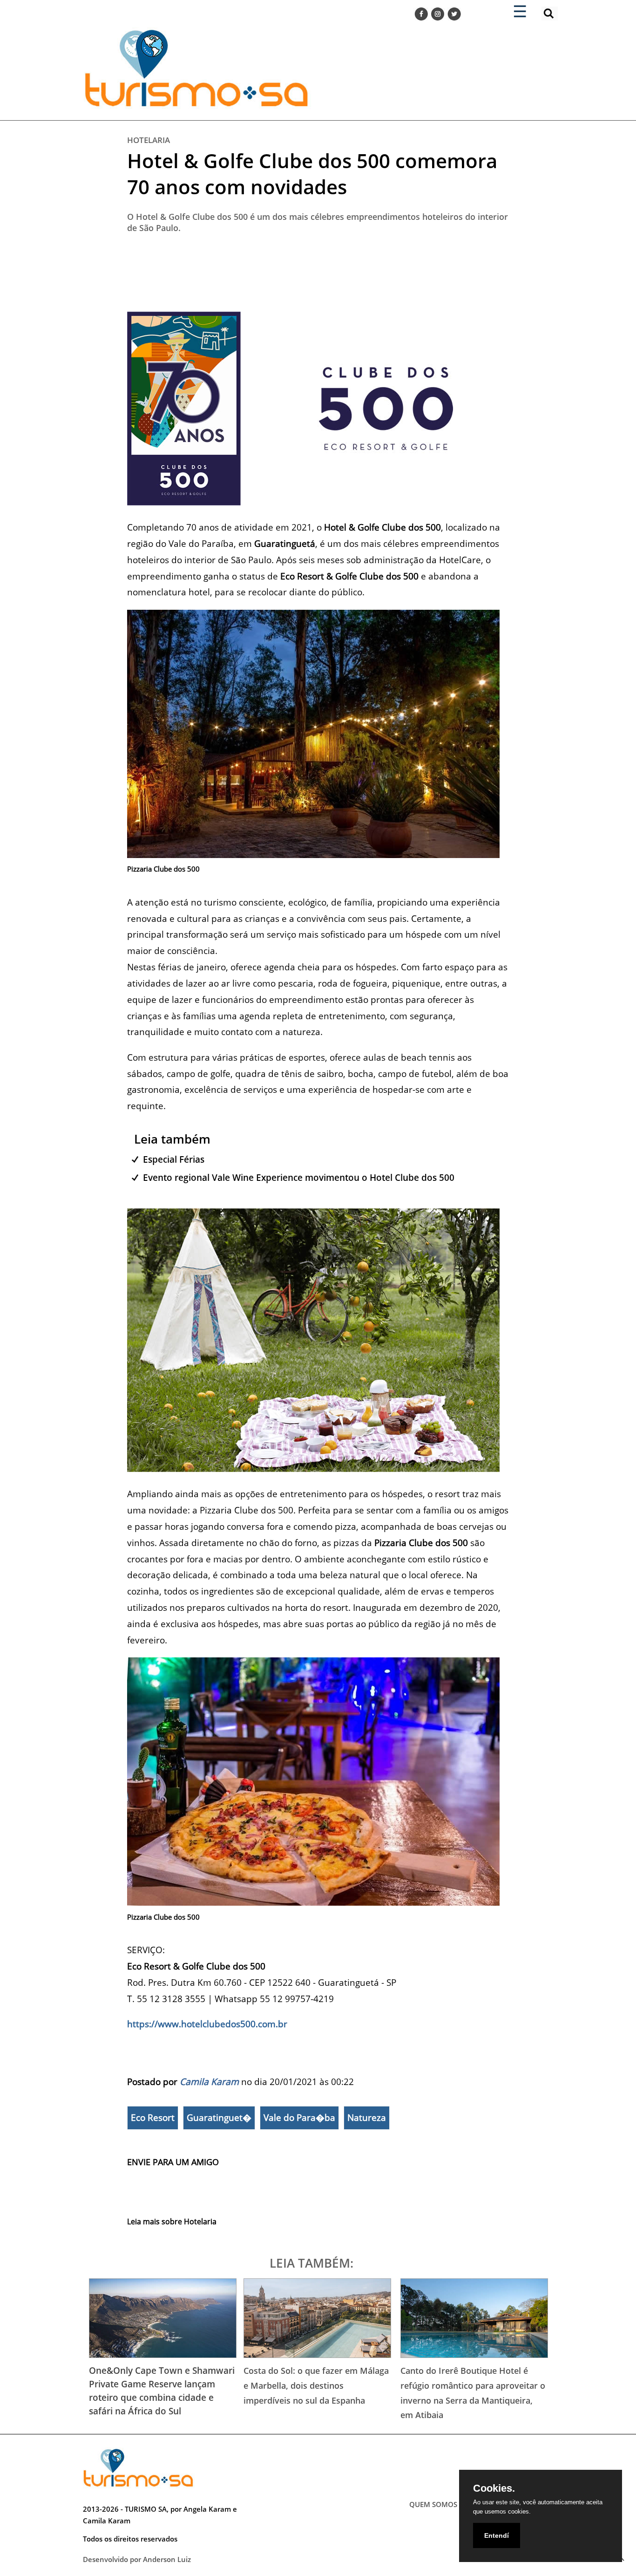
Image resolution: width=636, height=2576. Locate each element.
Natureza (367, 2118)
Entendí (497, 2535)
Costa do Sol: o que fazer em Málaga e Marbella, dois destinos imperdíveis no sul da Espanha (316, 2385)
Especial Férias (174, 1159)
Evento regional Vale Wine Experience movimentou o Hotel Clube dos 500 (299, 1177)
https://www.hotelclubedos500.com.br (207, 2024)
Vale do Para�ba (299, 2118)
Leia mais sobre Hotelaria (172, 2222)
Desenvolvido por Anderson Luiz (137, 2559)
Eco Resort (153, 2118)
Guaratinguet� (219, 2118)
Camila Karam (209, 2082)
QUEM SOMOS (433, 2504)
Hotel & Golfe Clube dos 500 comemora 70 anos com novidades (312, 174)
